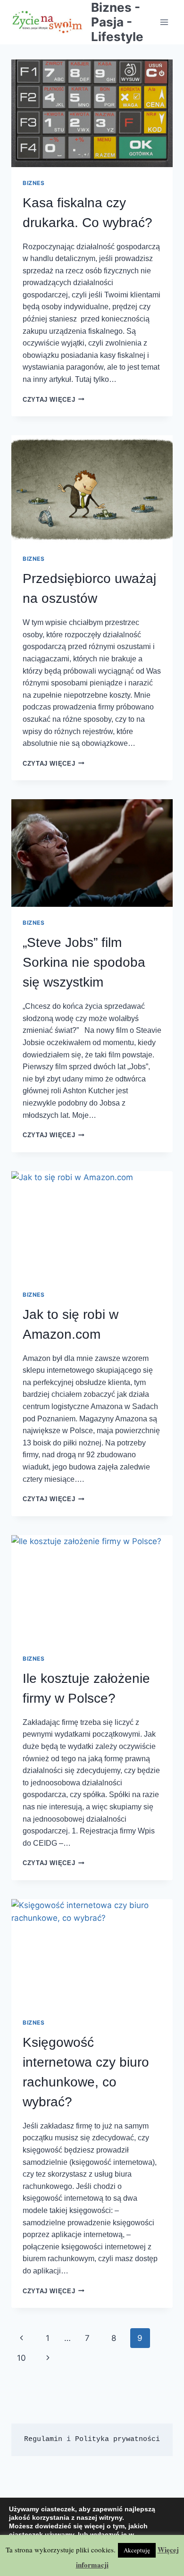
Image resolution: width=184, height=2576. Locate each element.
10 (21, 2358)
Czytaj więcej (54, 400)
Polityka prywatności (117, 2439)
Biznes (34, 183)
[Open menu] (164, 22)
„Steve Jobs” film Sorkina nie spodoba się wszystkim (84, 962)
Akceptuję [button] (137, 2550)
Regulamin (43, 2439)
